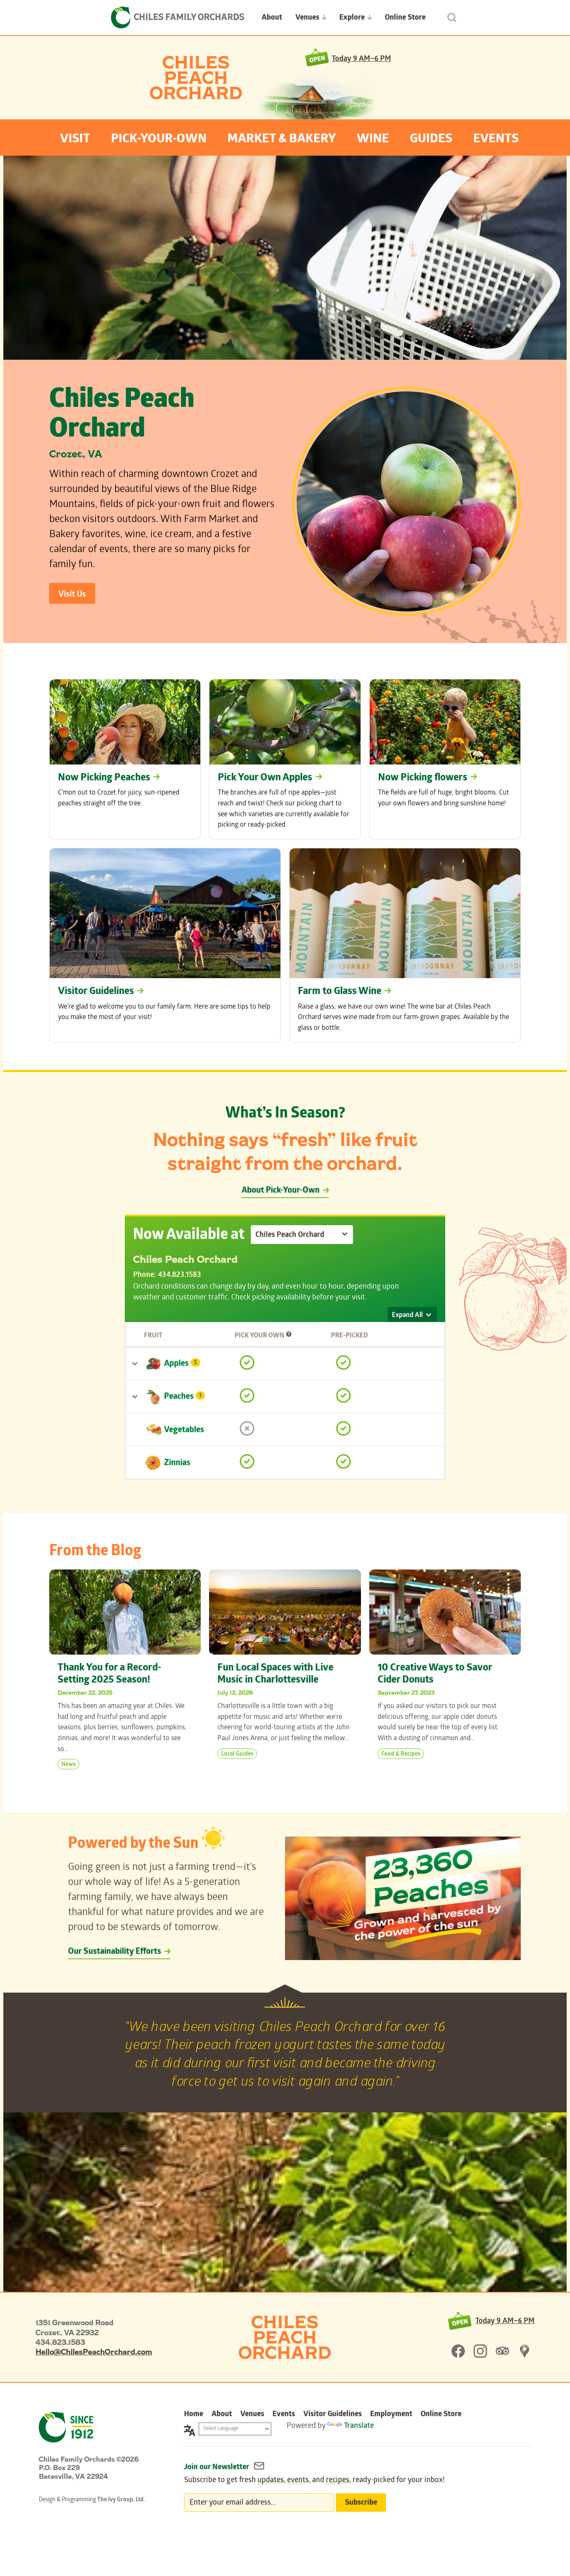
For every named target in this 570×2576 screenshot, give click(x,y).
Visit (75, 140)
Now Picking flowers (423, 778)
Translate (359, 2426)
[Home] (178, 18)
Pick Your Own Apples (265, 778)
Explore (352, 18)
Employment (391, 2415)
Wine (373, 140)
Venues (307, 18)
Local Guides (237, 1755)
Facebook (458, 2351)
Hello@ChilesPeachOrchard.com (94, 2351)
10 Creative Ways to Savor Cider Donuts (435, 1675)
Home (194, 2415)
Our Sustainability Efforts (115, 1952)
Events (496, 140)
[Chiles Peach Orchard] (285, 2337)
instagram (480, 2351)
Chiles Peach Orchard (196, 78)
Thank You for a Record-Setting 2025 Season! (109, 1675)
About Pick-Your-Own (281, 1191)
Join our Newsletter (217, 2468)
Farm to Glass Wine (340, 992)
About (272, 18)
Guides (431, 140)
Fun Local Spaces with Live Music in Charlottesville (275, 1675)
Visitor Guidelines (96, 992)
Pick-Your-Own (159, 140)
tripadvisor (502, 2351)
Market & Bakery (282, 140)
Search (452, 18)
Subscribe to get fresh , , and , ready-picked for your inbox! (314, 2481)
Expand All (407, 1316)
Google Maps (525, 2351)
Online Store (405, 18)
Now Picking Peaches (104, 778)
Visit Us (72, 595)
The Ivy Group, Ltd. (121, 2500)
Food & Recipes (401, 1755)
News (68, 1765)
